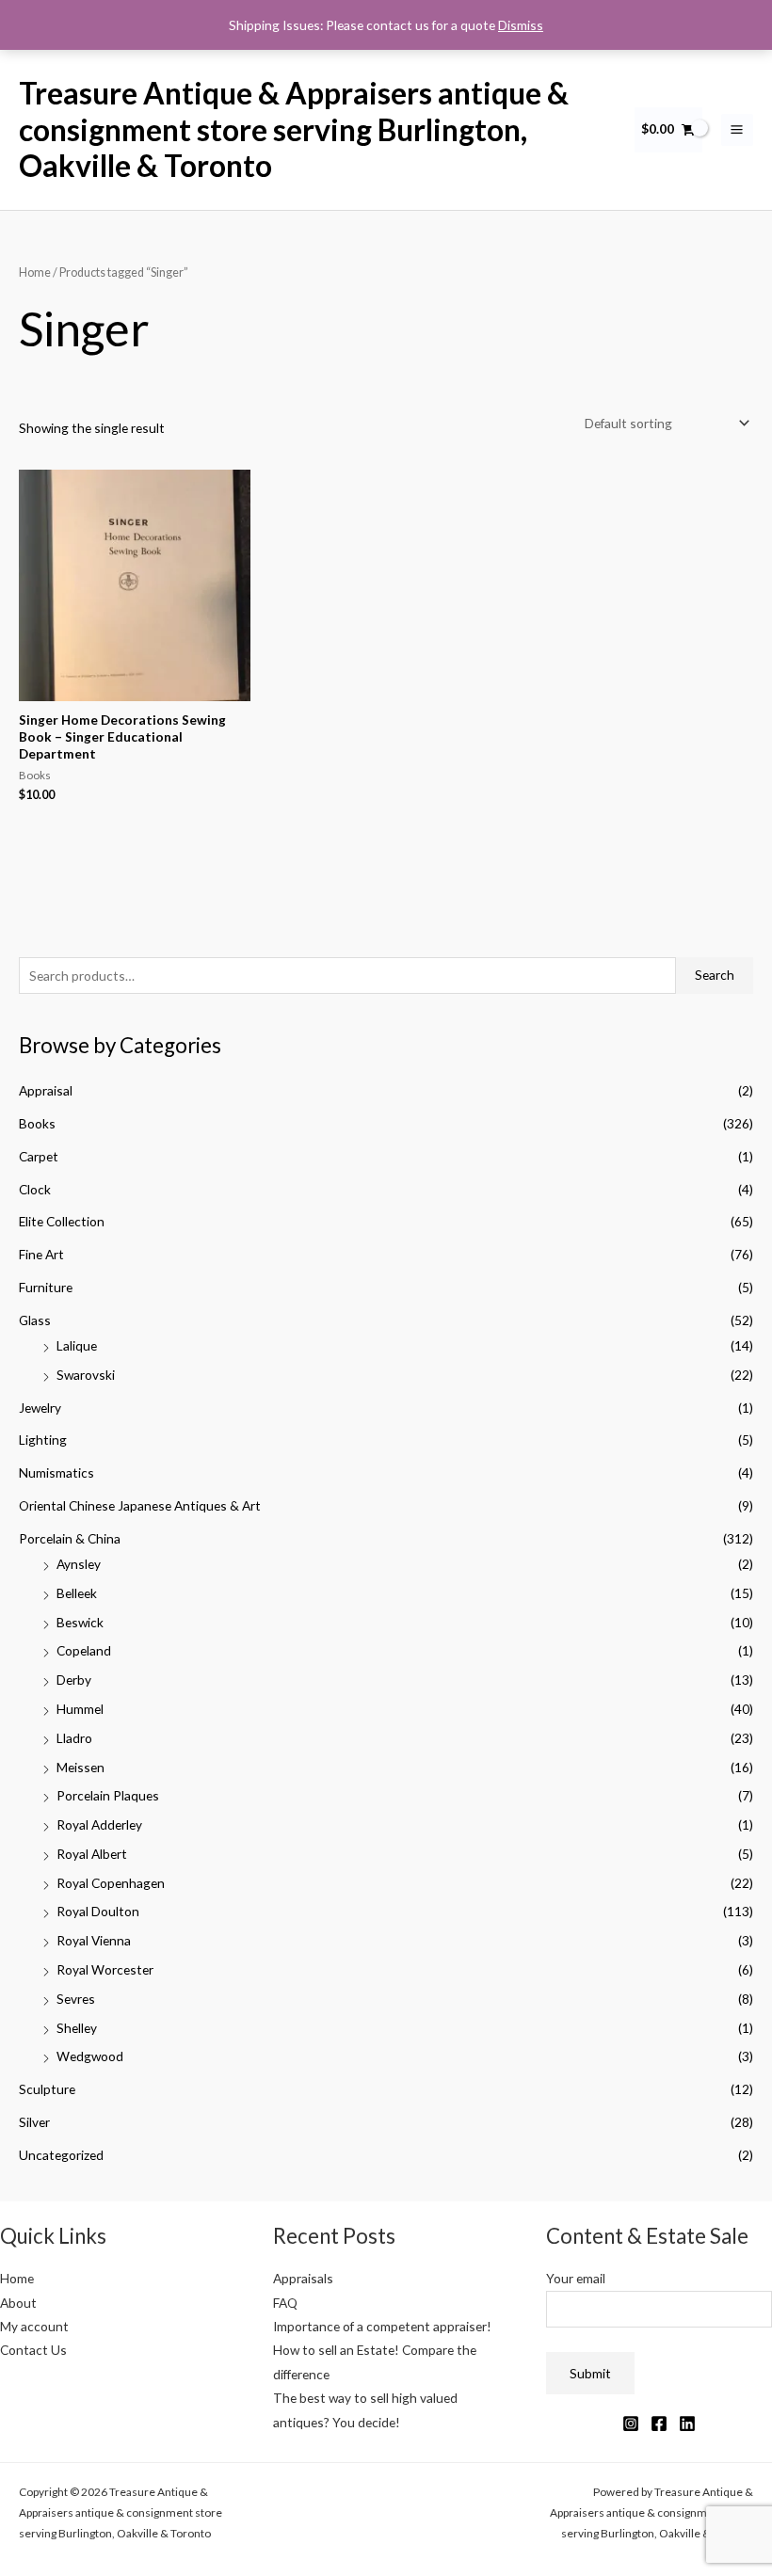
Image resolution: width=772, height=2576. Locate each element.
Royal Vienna (94, 1940)
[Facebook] (659, 2424)
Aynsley (79, 1564)
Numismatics (56, 1472)
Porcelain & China (70, 1538)
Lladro (74, 1738)
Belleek (77, 1593)
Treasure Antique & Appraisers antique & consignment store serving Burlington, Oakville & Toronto (294, 129)
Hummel (80, 1709)
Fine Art (41, 1254)
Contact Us (33, 2350)
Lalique (77, 1345)
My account (34, 2326)
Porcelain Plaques (108, 1795)
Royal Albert (92, 1854)
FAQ (285, 2303)
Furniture (46, 1287)
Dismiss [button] (521, 25)
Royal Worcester (105, 1969)
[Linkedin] (687, 2424)
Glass (35, 1320)
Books (37, 1123)
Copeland (84, 1650)
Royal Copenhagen (111, 1883)
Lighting (43, 1440)
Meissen (80, 1767)
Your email (576, 2278)
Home (35, 272)
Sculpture (47, 2089)
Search (715, 975)
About (18, 2303)
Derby (74, 1680)
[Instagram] (631, 2424)
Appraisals (303, 2278)
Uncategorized (61, 2155)
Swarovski (86, 1375)
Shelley (77, 2028)
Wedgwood (90, 2056)
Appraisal (46, 1090)
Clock (35, 1189)
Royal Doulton (98, 1911)
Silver (34, 2122)
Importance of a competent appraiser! (382, 2326)
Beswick (80, 1622)
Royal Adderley (99, 1824)
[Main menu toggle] (737, 130)
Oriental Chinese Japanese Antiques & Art (140, 1505)
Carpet (39, 1156)
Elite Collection (62, 1221)
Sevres (76, 1999)
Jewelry (40, 1408)
